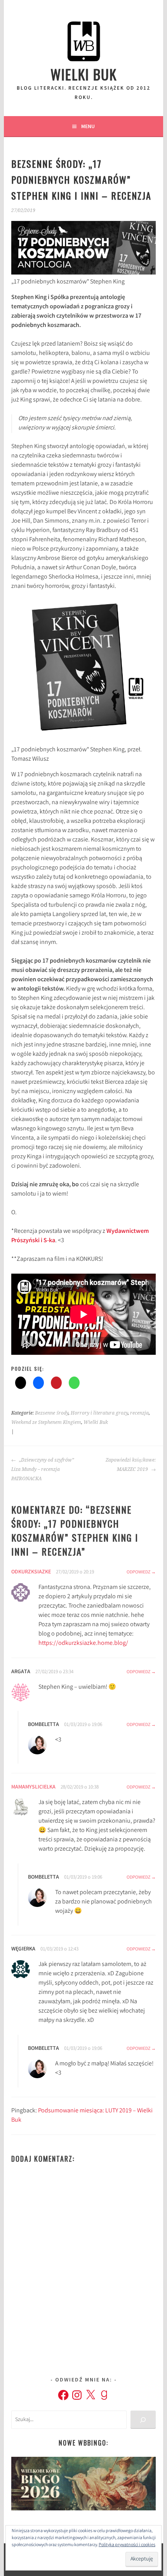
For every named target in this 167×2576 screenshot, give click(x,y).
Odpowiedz (138, 1572)
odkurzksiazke (31, 1572)
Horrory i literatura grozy (99, 1413)
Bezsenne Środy (52, 1413)
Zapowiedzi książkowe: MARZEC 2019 (130, 1465)
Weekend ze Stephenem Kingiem (46, 1422)
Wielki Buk (84, 74)
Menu (88, 126)
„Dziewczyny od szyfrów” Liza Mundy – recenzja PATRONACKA (43, 1469)
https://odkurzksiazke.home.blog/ (83, 1643)
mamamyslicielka (33, 1787)
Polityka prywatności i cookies (127, 2545)
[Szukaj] (143, 2420)
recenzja (139, 1413)
